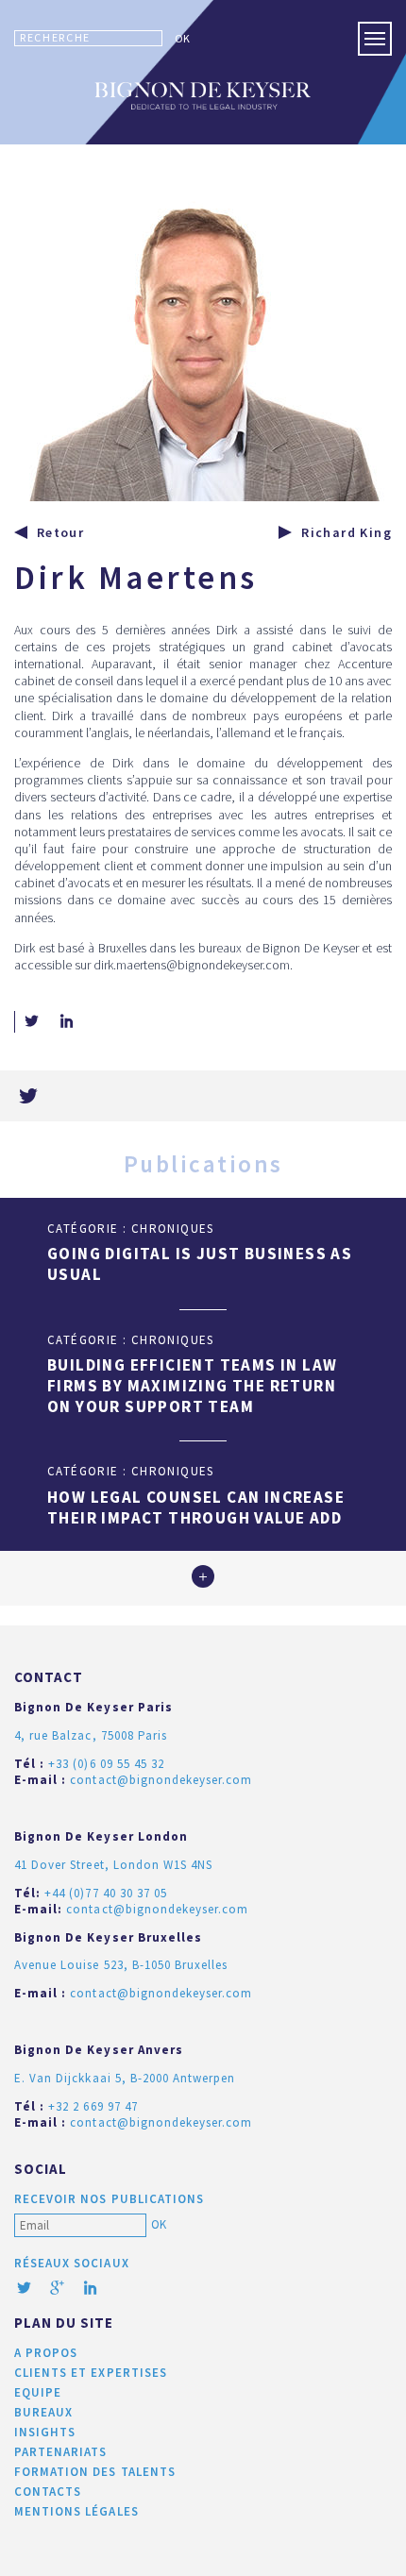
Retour (60, 532)
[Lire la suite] (203, 1578)
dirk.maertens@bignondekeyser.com (192, 965)
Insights (45, 2432)
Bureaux (43, 2412)
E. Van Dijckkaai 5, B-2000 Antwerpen (125, 2078)
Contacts (48, 2492)
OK (182, 38)
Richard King (347, 532)
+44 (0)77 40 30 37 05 (106, 1893)
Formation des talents (95, 2472)
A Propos (46, 2353)
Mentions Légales (76, 2511)
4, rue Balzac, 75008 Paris (91, 1735)
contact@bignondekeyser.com (161, 1780)
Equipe (38, 2392)
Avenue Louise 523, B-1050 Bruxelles (121, 1965)
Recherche (55, 37)
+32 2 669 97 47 (93, 2106)
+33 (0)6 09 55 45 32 (106, 1764)
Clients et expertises (91, 2373)
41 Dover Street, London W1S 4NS (113, 1865)
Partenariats (60, 2452)
